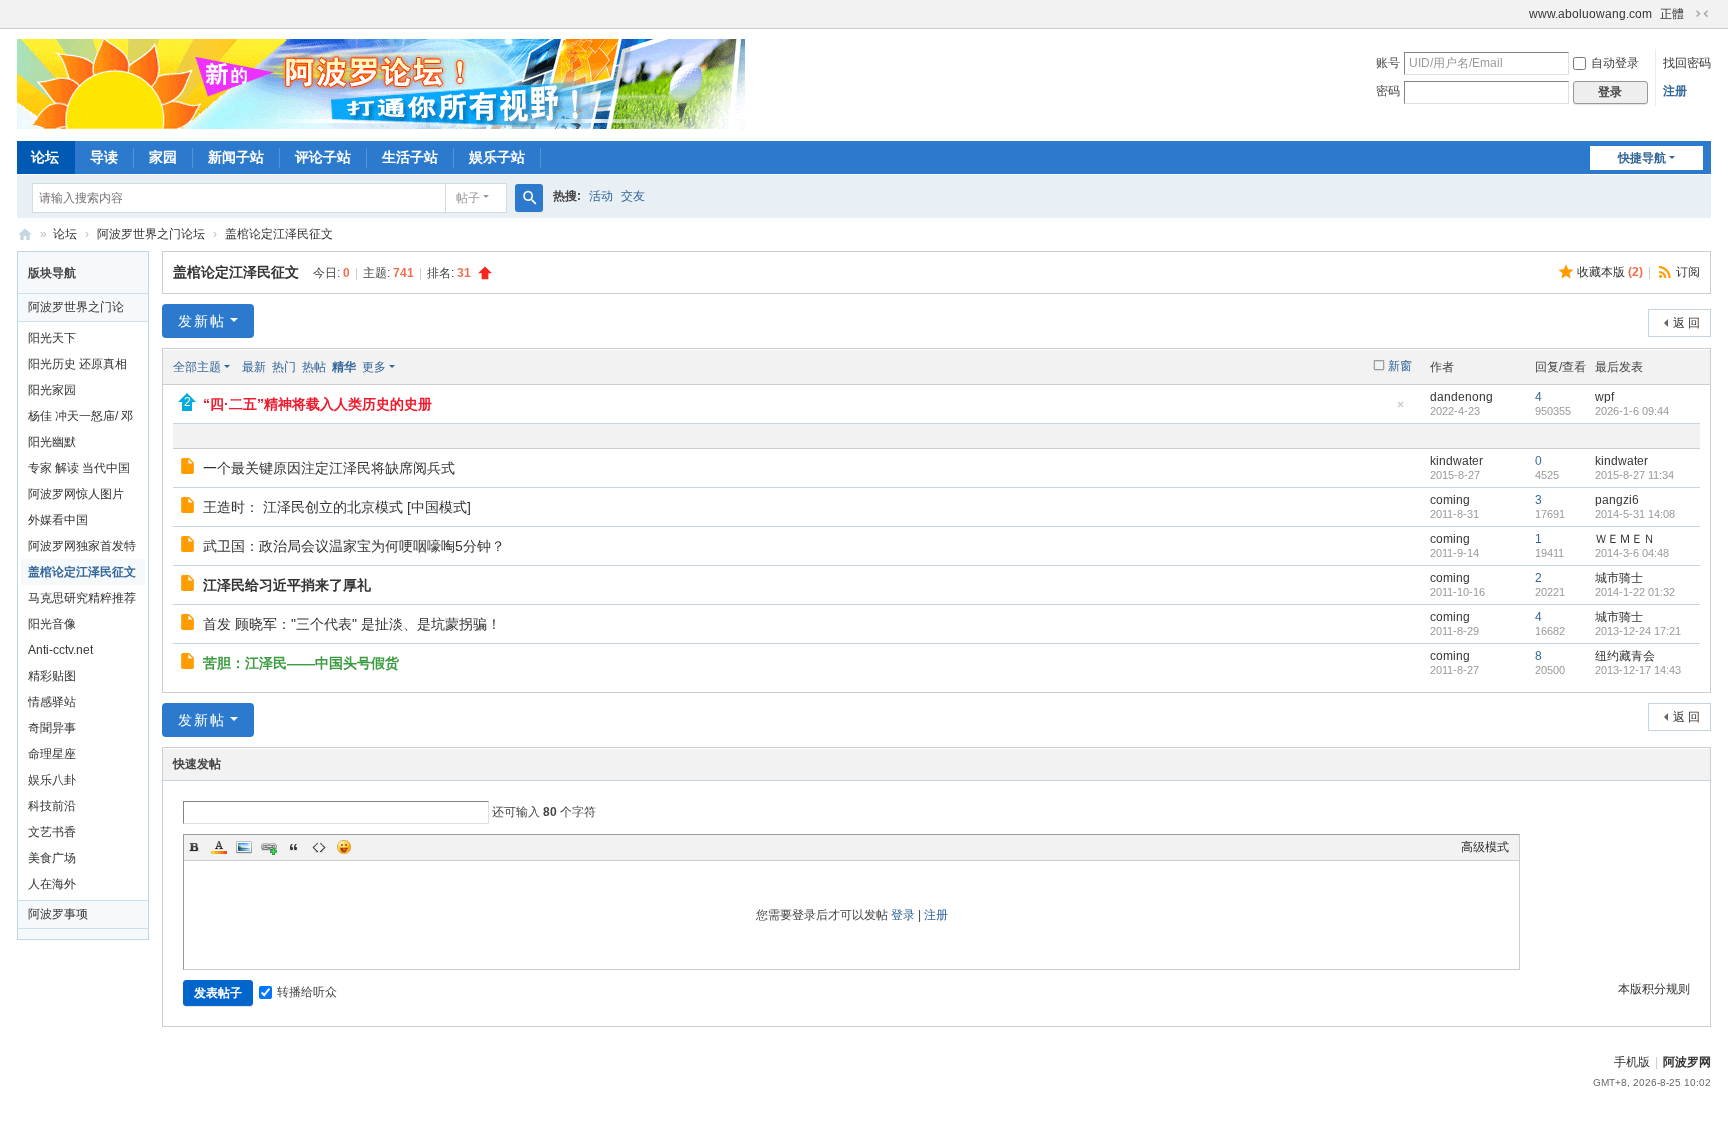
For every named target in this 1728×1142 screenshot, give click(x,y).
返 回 (1686, 323)
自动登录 (1615, 63)
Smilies (344, 847)
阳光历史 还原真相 (77, 364)
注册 (1675, 91)
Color (219, 847)
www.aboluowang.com (1590, 14)
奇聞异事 (52, 728)
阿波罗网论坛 (25, 234)
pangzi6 (1617, 500)
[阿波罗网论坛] (381, 83)
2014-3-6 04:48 (1632, 553)
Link (269, 847)
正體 (1672, 14)
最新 (254, 367)
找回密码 (1687, 63)
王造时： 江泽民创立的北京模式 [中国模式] (337, 507)
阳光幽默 (52, 442)
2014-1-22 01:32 (1635, 592)
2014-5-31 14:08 (1635, 514)
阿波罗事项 (58, 914)
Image (244, 847)
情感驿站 (52, 702)
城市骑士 (1619, 578)
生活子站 (410, 157)
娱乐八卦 (52, 780)
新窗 (1400, 366)
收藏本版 (1610, 272)
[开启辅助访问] (1520, 14)
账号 (1388, 63)
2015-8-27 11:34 (1634, 475)
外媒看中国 (58, 520)
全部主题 (197, 367)
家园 (163, 157)
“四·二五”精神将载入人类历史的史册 (317, 404)
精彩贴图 (52, 676)
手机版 (1632, 1062)
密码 (1388, 91)
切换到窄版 (1702, 14)
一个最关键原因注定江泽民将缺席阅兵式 (329, 468)
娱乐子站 (497, 157)
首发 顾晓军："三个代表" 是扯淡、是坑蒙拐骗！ (352, 624)
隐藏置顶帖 (1401, 410)
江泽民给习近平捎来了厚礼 (287, 585)
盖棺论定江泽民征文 (279, 234)
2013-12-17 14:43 (1638, 670)
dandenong (1461, 397)
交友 (633, 196)
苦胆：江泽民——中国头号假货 (301, 663)
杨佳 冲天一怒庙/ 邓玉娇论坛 (80, 419)
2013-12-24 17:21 (1638, 631)
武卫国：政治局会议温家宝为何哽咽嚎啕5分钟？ (354, 546)
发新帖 (202, 321)
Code (319, 847)
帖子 (468, 198)
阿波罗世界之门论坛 (151, 234)
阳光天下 (52, 338)
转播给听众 (307, 992)
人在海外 (52, 884)
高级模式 (1485, 847)
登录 (903, 915)
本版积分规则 (1654, 989)
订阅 (1688, 272)
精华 (344, 367)
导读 (104, 157)
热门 (284, 367)
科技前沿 (52, 806)
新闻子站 (236, 157)
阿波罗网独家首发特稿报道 (82, 549)
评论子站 (323, 157)
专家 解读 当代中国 (79, 468)
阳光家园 (52, 390)
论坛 (45, 157)
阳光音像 (52, 624)
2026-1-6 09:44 (1632, 411)
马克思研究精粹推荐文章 (82, 601)
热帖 (314, 367)
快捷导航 (1642, 158)
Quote (294, 847)
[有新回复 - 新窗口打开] (189, 469)
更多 (374, 367)
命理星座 (52, 754)
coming (1450, 500)
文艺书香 (52, 832)
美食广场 (52, 858)
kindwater (1456, 461)
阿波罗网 (1687, 1062)
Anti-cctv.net (60, 650)
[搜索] (529, 198)
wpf (1604, 397)
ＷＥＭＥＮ (1625, 539)
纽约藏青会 (1625, 656)
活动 (601, 196)
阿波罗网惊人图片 (76, 494)
